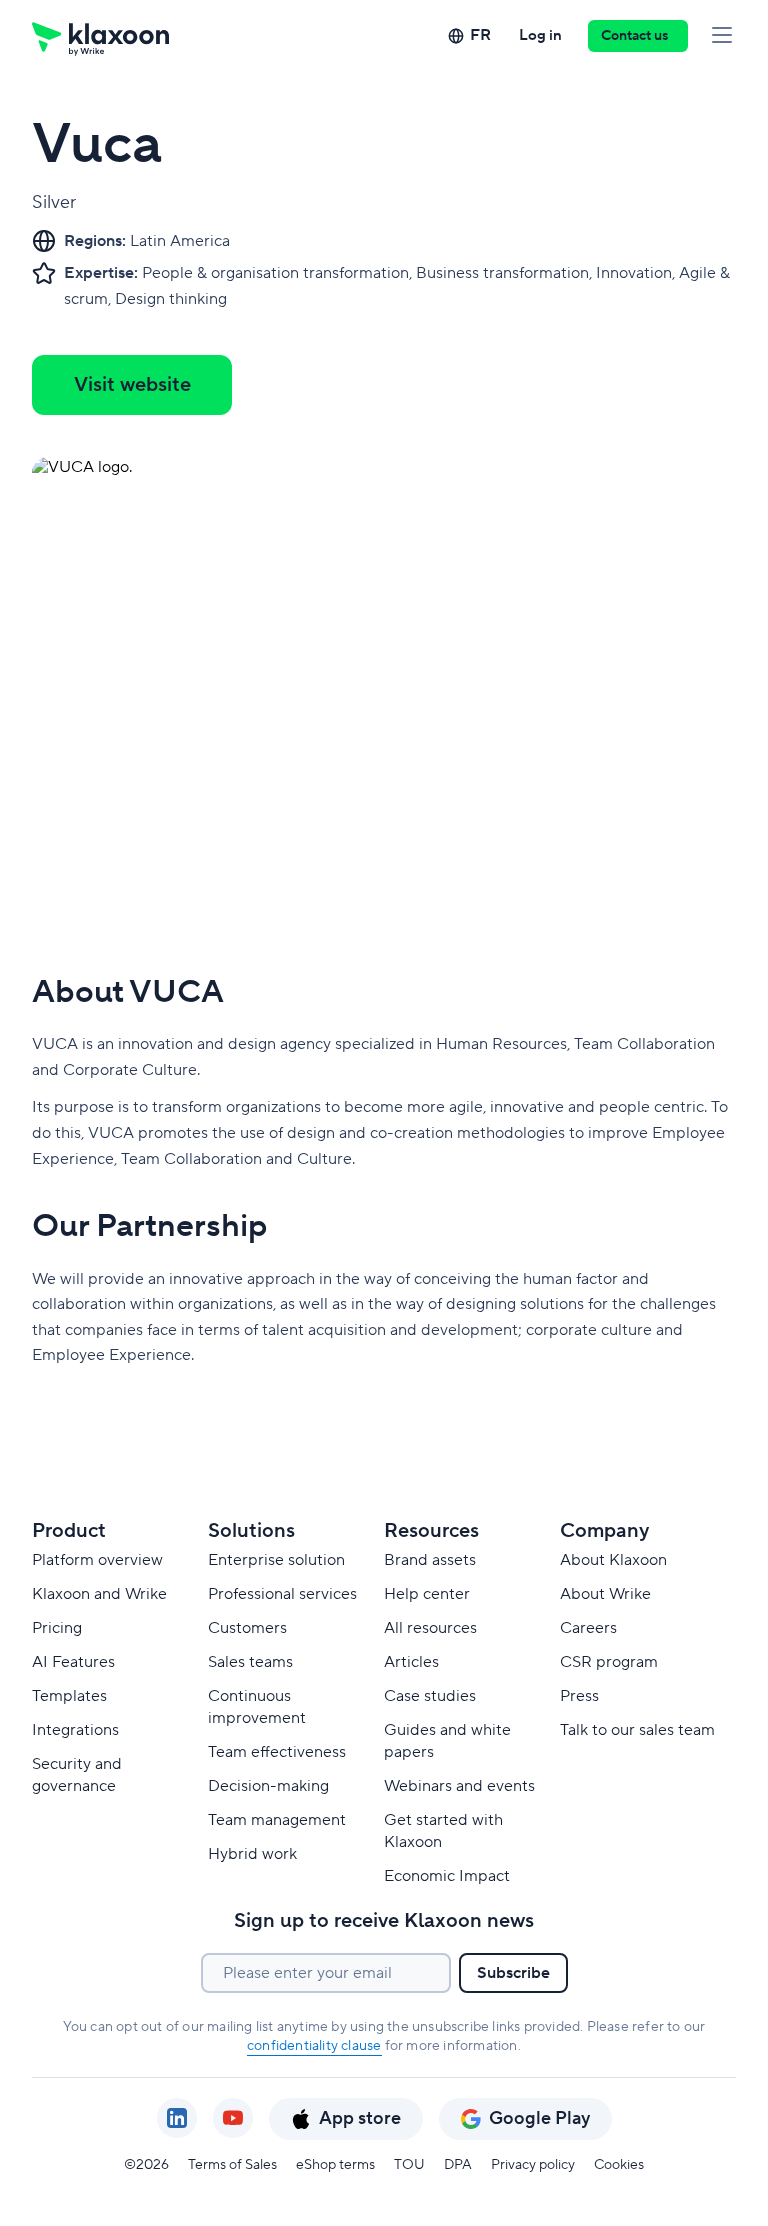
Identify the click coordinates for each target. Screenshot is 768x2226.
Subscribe (513, 1973)
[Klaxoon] (100, 36)
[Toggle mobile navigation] (722, 36)
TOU (409, 2165)
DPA (458, 2165)
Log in (540, 35)
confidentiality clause (314, 2046)
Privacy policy (533, 2165)
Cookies (619, 2165)
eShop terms (335, 2165)
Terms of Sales (232, 2165)
